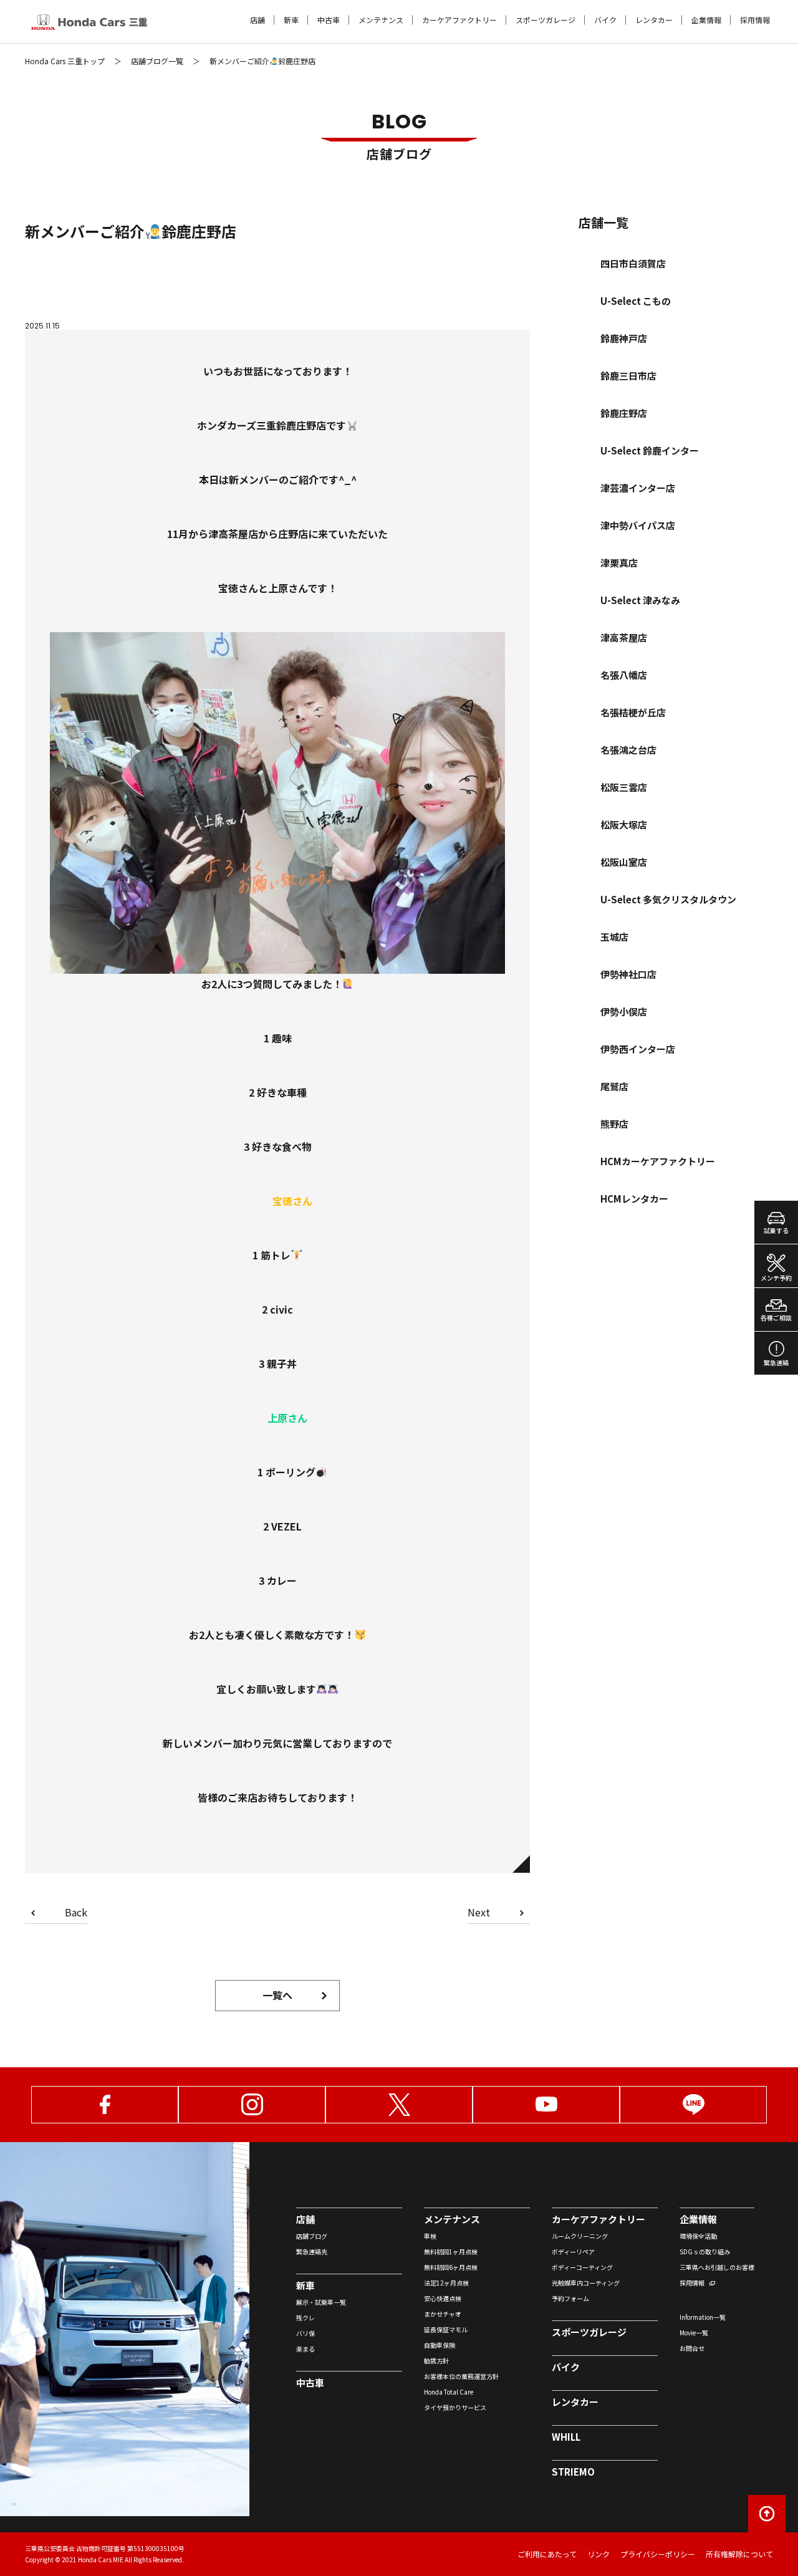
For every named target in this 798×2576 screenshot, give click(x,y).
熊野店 (614, 1124)
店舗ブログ (312, 2236)
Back (76, 1913)
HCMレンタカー (634, 1199)
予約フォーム (570, 2298)
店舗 (257, 20)
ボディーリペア (573, 2252)
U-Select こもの (636, 301)
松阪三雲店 (624, 787)
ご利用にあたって (547, 2554)
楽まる (305, 2349)
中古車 (329, 20)
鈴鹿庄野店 (624, 413)
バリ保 (305, 2333)
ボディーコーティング (582, 2267)
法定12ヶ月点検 (446, 2283)
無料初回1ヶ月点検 (451, 2252)
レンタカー (654, 20)
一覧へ (277, 1995)
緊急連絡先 (312, 2252)
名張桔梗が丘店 (633, 712)
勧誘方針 (436, 2361)
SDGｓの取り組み (705, 2252)
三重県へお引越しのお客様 (717, 2267)
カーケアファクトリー (459, 20)
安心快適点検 (443, 2298)
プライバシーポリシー (658, 2554)
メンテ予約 (776, 1278)
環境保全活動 (698, 2236)
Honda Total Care (449, 2392)
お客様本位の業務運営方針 (461, 2376)
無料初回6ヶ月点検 (451, 2267)
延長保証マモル (446, 2329)
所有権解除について (739, 2554)
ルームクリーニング (580, 2236)
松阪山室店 (624, 862)
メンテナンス (381, 20)
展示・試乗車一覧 (321, 2302)
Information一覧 (703, 2317)
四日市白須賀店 (633, 263)
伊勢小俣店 (624, 1012)
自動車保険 (440, 2345)
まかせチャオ (443, 2314)
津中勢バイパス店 (638, 525)
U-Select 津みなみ (640, 600)
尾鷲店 (614, 1086)
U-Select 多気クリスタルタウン (668, 899)
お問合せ (692, 2348)
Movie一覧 (694, 2333)
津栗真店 (619, 563)
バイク (605, 20)
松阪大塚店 (624, 824)
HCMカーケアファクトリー (658, 1161)
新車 (291, 20)
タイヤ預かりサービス (455, 2407)
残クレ (305, 2318)
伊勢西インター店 (638, 1049)
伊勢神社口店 (628, 974)
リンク (598, 2554)
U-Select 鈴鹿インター (650, 450)
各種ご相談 (776, 1318)
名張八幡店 (624, 675)
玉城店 (614, 937)
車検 (430, 2236)
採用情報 (755, 20)
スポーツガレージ (546, 20)
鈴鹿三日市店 (628, 376)
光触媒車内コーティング (586, 2283)
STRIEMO (573, 2472)
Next (479, 1913)
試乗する (776, 1230)
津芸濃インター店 (638, 488)
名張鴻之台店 (628, 750)
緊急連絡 (776, 1362)
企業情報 (706, 20)
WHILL (566, 2437)
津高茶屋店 (624, 637)
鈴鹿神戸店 (624, 338)
